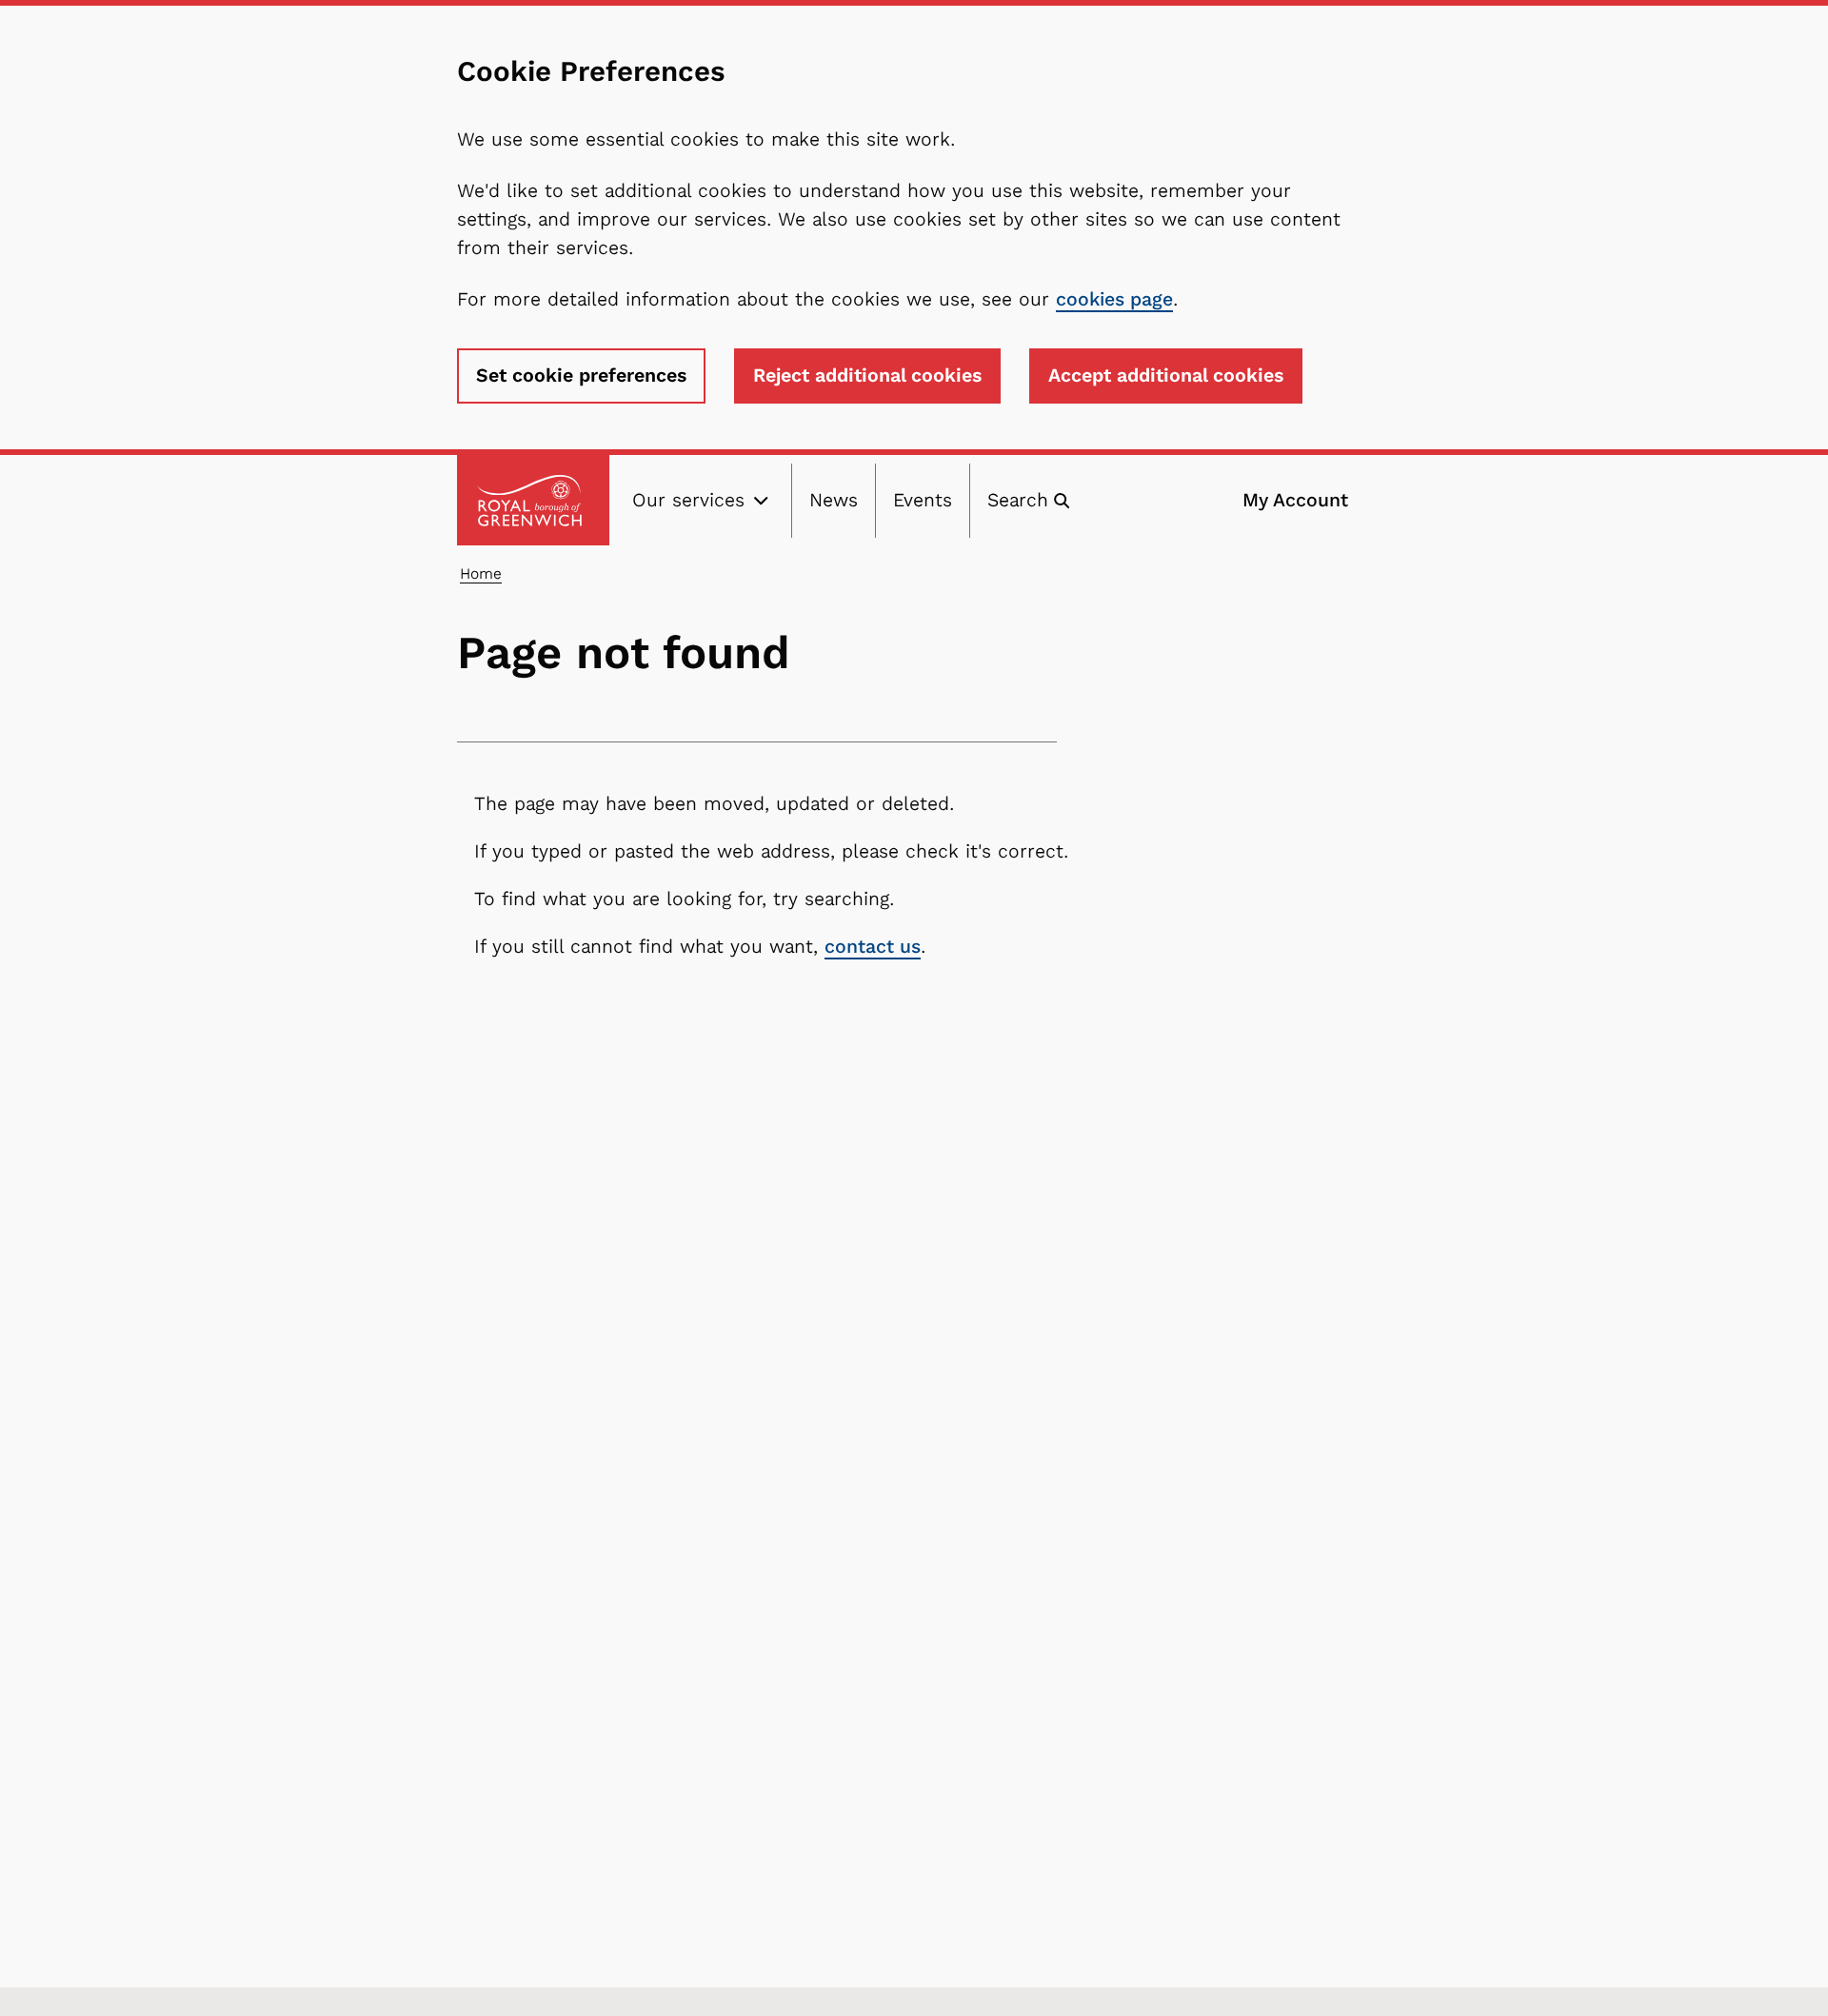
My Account (1295, 500)
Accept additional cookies (1166, 376)
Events (923, 500)
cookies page (1114, 299)
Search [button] (1018, 500)
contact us (873, 947)
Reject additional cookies (867, 376)
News (834, 500)
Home (481, 573)
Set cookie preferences (581, 376)
